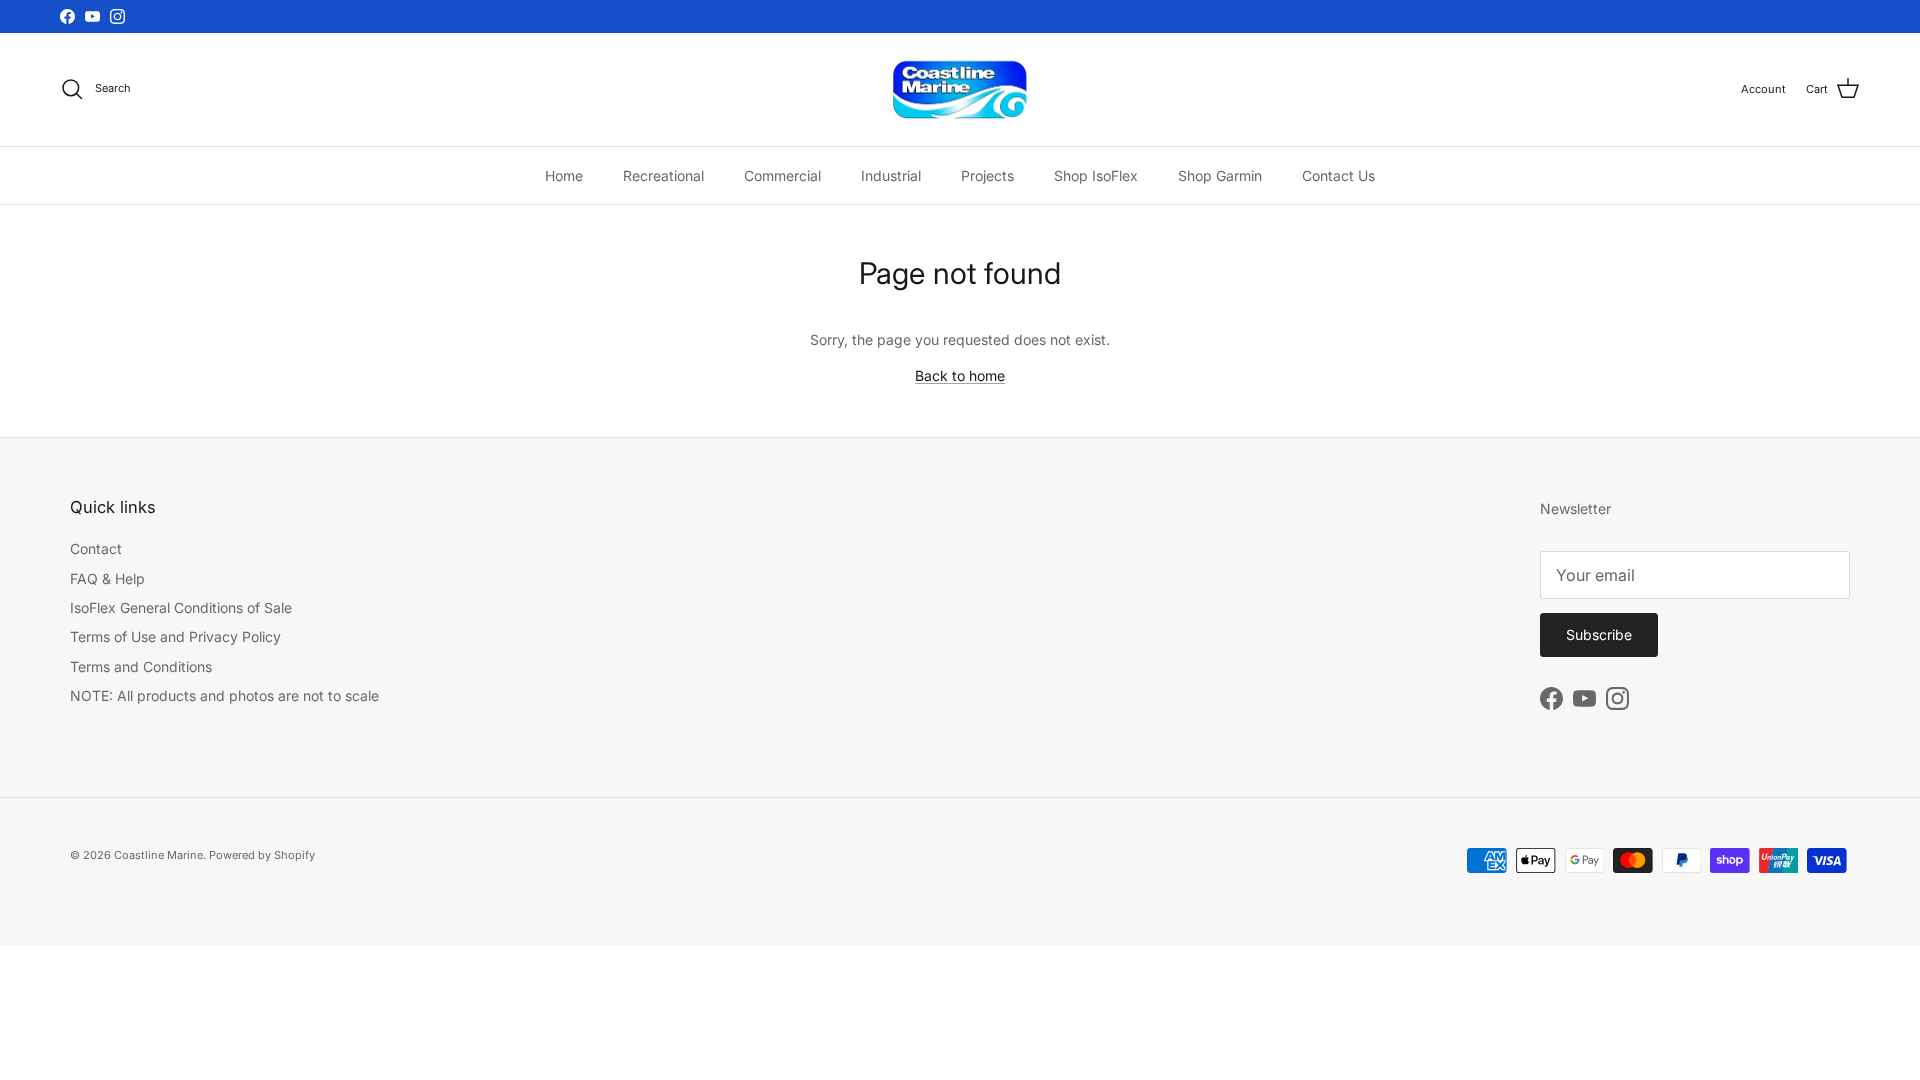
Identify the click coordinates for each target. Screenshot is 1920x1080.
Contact (96, 548)
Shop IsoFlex (1096, 175)
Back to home (960, 375)
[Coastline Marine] (960, 90)
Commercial (782, 175)
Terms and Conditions (141, 666)
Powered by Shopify (262, 855)
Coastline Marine (158, 855)
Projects (987, 175)
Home (564, 175)
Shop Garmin (1220, 175)
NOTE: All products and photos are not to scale (224, 695)
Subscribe (1599, 634)
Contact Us (1338, 175)
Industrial (891, 175)
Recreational (663, 175)
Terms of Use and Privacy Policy (175, 636)
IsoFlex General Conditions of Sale (181, 607)
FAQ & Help (107, 578)
